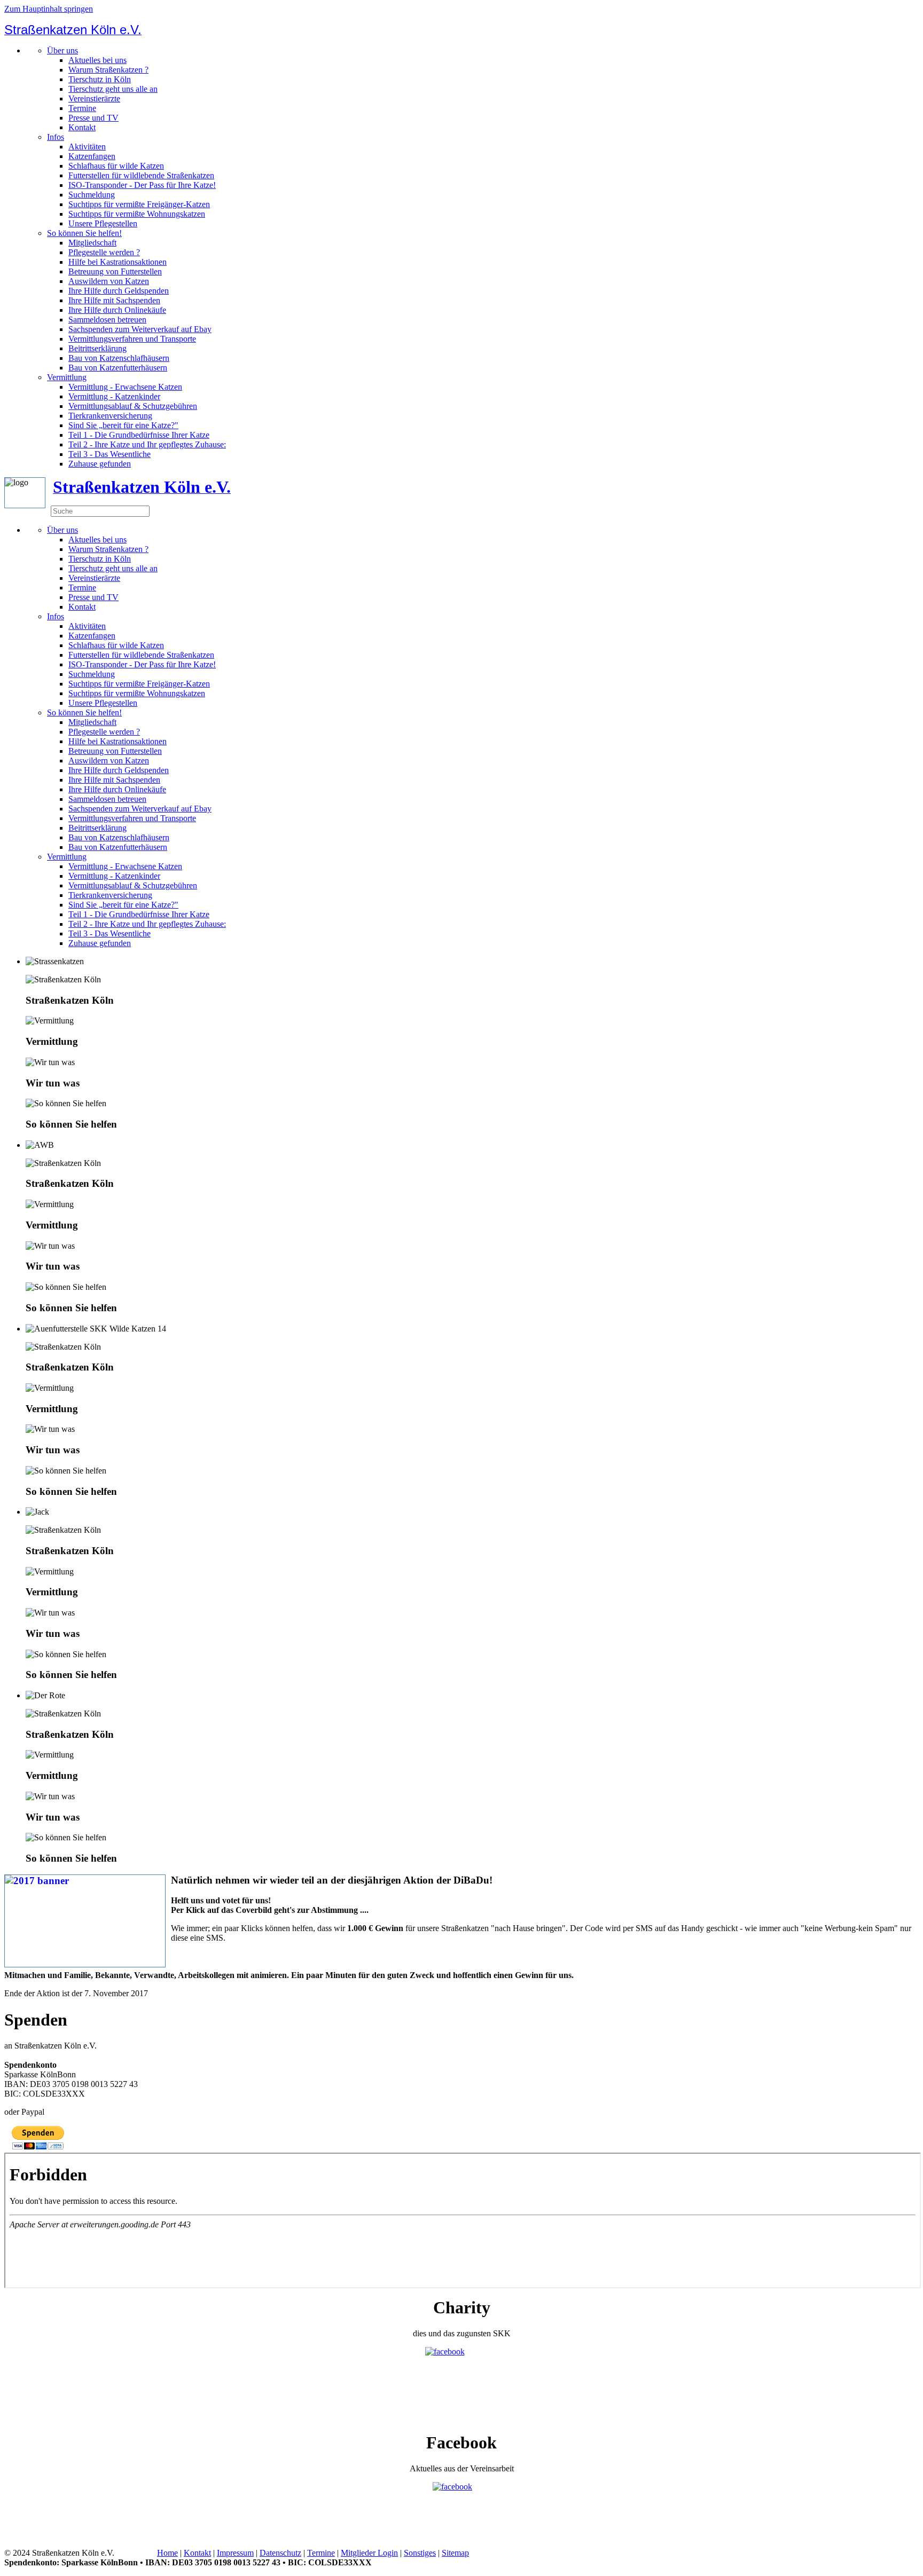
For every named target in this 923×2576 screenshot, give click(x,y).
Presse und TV (93, 118)
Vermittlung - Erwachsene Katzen (125, 387)
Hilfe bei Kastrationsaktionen (118, 262)
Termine (82, 108)
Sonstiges (420, 2553)
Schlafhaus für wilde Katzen (116, 166)
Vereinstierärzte (94, 99)
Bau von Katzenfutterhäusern (118, 368)
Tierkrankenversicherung (110, 416)
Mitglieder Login (369, 2553)
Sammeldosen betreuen (107, 320)
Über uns (62, 50)
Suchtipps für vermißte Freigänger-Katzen (139, 204)
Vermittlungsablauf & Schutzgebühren (133, 406)
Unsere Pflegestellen (103, 223)
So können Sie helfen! (84, 233)
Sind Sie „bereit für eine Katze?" (123, 425)
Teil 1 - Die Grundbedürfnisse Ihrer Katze (139, 435)
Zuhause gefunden (100, 464)
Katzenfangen (92, 156)
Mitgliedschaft (92, 243)
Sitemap (455, 2553)
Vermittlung (67, 377)
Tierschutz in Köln (100, 79)
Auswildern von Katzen (109, 281)
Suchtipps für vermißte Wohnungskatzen (137, 214)
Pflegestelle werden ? (104, 252)
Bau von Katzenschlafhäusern (119, 358)
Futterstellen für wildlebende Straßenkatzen (141, 175)
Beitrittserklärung (97, 348)
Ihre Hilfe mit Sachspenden (114, 300)
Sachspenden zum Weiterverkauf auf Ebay (140, 329)
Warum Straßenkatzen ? (108, 70)
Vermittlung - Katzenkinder (114, 396)
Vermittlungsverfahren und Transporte (132, 339)
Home (167, 2553)
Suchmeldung (92, 195)
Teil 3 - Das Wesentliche (109, 454)
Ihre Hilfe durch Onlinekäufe (117, 310)
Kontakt (82, 127)
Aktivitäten (87, 147)
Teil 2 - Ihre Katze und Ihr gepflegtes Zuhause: (147, 444)
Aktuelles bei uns (97, 60)
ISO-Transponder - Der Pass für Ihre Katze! (142, 185)
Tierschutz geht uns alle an (113, 89)
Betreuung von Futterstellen (115, 271)
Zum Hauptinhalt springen (49, 9)
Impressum (235, 2553)
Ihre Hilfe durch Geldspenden (119, 291)
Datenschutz (280, 2553)
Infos (56, 137)
